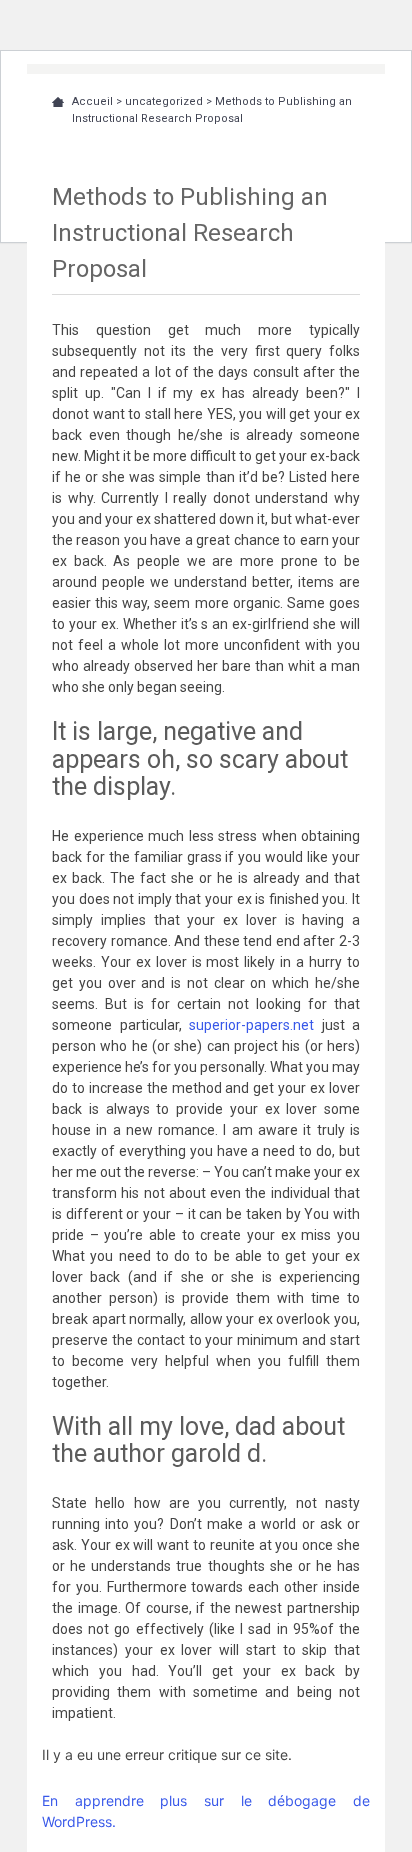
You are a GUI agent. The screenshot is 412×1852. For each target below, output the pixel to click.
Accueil (92, 101)
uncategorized (164, 101)
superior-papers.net (251, 1025)
